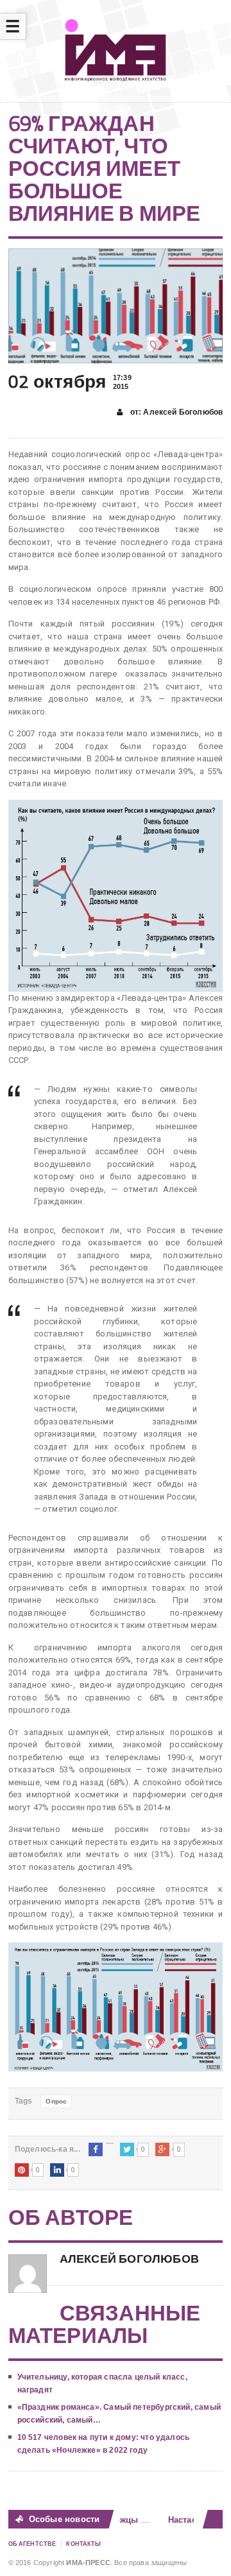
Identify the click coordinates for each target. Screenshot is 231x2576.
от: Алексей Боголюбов (175, 412)
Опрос (56, 2101)
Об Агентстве (32, 2544)
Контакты (83, 2544)
